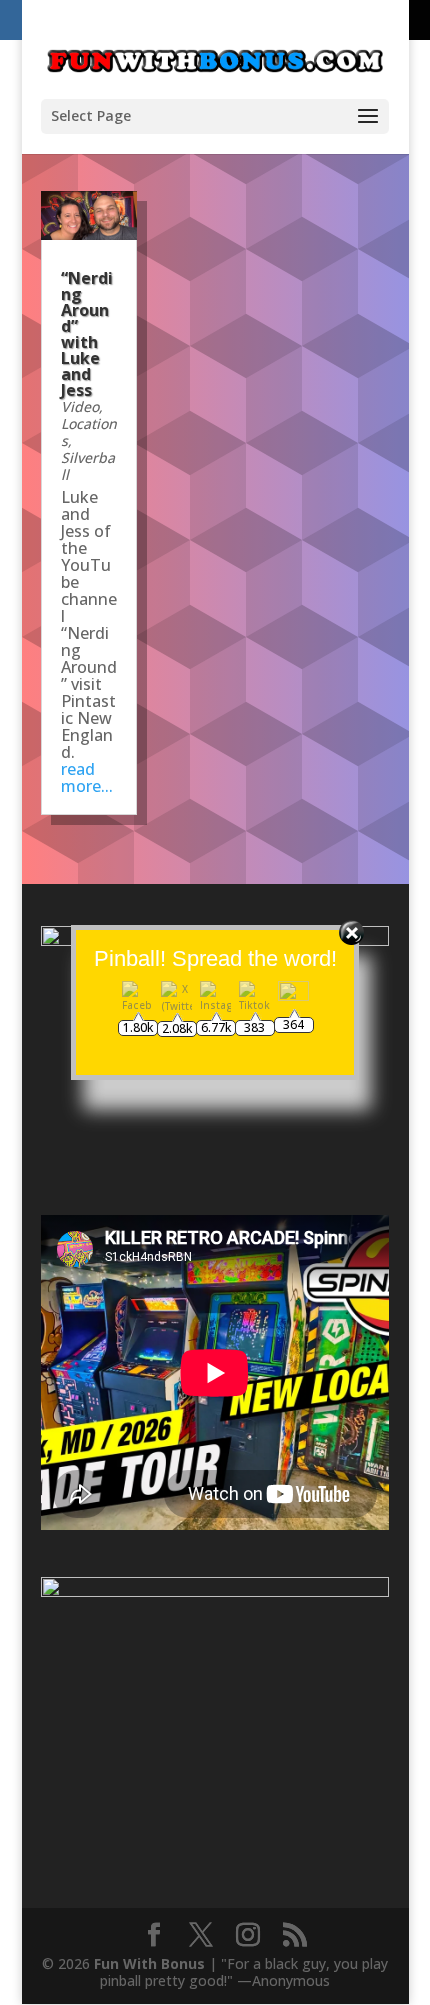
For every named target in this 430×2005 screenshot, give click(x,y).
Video (80, 406)
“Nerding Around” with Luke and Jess (87, 334)
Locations (89, 432)
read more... (87, 778)
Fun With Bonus (149, 1963)
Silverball (88, 466)
